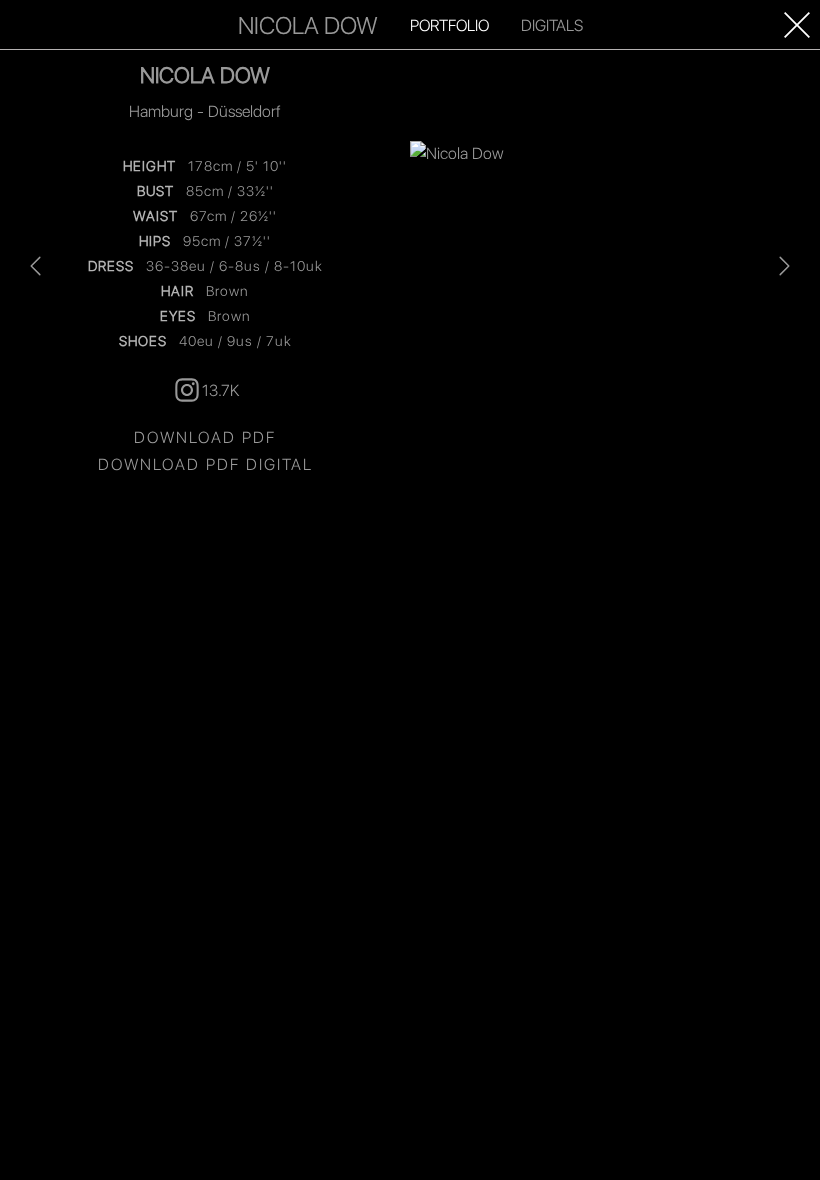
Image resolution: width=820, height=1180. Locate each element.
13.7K (220, 389)
